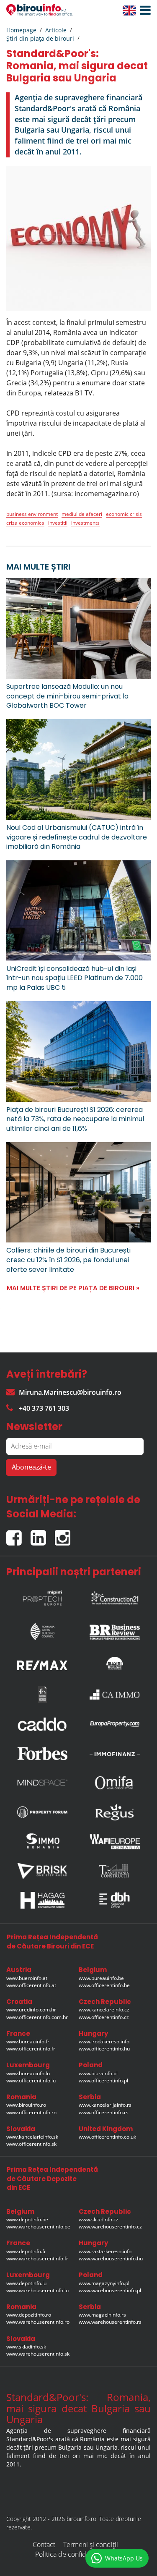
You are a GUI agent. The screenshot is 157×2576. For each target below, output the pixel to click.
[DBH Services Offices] (115, 1900)
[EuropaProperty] (115, 1724)
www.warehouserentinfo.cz (110, 2227)
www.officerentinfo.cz (104, 2017)
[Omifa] (115, 1783)
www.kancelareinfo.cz (104, 2010)
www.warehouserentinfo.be (38, 2227)
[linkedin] (43, 1534)
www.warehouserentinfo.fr (37, 2258)
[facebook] (18, 1534)
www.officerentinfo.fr (31, 2049)
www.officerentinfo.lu (31, 2080)
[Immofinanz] (115, 1753)
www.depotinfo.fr (26, 2251)
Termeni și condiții (91, 2545)
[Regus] (115, 1812)
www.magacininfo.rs (102, 2315)
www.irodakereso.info (104, 2041)
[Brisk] (42, 1871)
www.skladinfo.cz (99, 2219)
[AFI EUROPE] (115, 1841)
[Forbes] (42, 1753)
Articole (56, 30)
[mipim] (42, 1596)
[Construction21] (115, 1596)
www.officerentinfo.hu (104, 2049)
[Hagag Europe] (42, 1900)
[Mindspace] (42, 1783)
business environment (32, 514)
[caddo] (42, 1724)
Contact (44, 2545)
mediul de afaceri (82, 514)
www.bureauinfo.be (101, 1978)
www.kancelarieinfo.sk (32, 2137)
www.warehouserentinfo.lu (37, 2290)
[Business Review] (115, 1629)
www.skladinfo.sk (26, 2347)
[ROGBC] (42, 1629)
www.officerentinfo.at (31, 1985)
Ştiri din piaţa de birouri (40, 38)
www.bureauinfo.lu (28, 2073)
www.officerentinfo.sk (31, 2144)
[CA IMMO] (115, 1695)
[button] (143, 10)
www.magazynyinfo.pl (104, 2283)
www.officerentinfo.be (104, 1985)
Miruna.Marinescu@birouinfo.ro (70, 1392)
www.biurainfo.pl (98, 2073)
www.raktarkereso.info (105, 2251)
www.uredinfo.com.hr (31, 2010)
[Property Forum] (42, 1812)
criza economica (25, 523)
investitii (58, 523)
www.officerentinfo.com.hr (37, 2017)
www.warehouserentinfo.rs (110, 2322)
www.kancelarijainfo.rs (105, 2105)
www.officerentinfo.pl (103, 2080)
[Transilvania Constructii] (115, 1871)
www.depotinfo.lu (26, 2283)
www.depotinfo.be (27, 2219)
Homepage (21, 30)
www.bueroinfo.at (27, 1978)
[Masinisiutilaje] (115, 1663)
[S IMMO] (42, 1841)
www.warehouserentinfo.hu (111, 2258)
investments (85, 523)
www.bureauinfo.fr (28, 2041)
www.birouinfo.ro (26, 2105)
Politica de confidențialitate (75, 2554)
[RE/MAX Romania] (42, 1663)
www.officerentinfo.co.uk (107, 2137)
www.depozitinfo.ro (29, 2315)
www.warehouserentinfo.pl (110, 2290)
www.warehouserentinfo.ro (38, 2322)
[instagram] (65, 1534)
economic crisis (124, 514)
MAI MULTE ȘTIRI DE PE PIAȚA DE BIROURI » (73, 1288)
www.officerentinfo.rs (104, 2112)
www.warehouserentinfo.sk (38, 2354)
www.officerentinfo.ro (31, 2112)
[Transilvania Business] (42, 1695)
